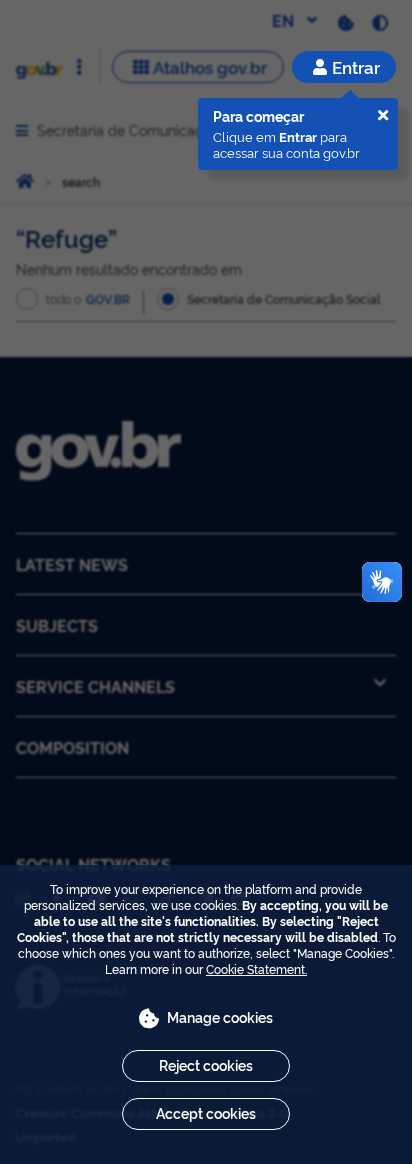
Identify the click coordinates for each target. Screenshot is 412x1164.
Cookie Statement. (256, 968)
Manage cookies (220, 1016)
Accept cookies (206, 1112)
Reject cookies (206, 1064)
